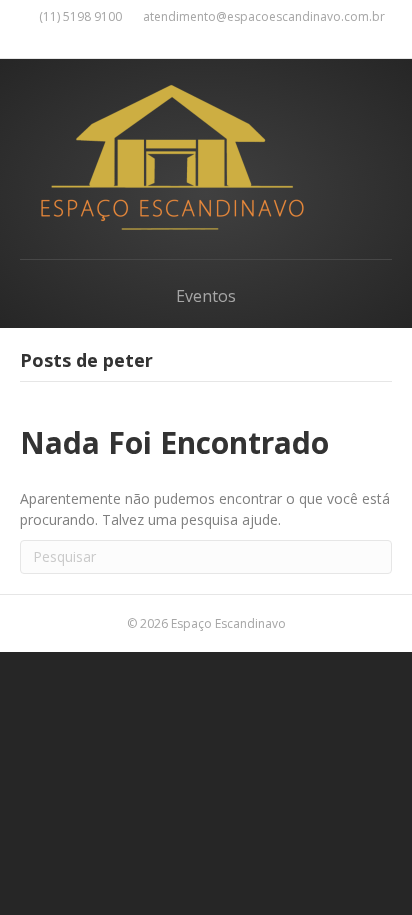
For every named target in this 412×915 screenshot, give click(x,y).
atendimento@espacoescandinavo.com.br (264, 16)
